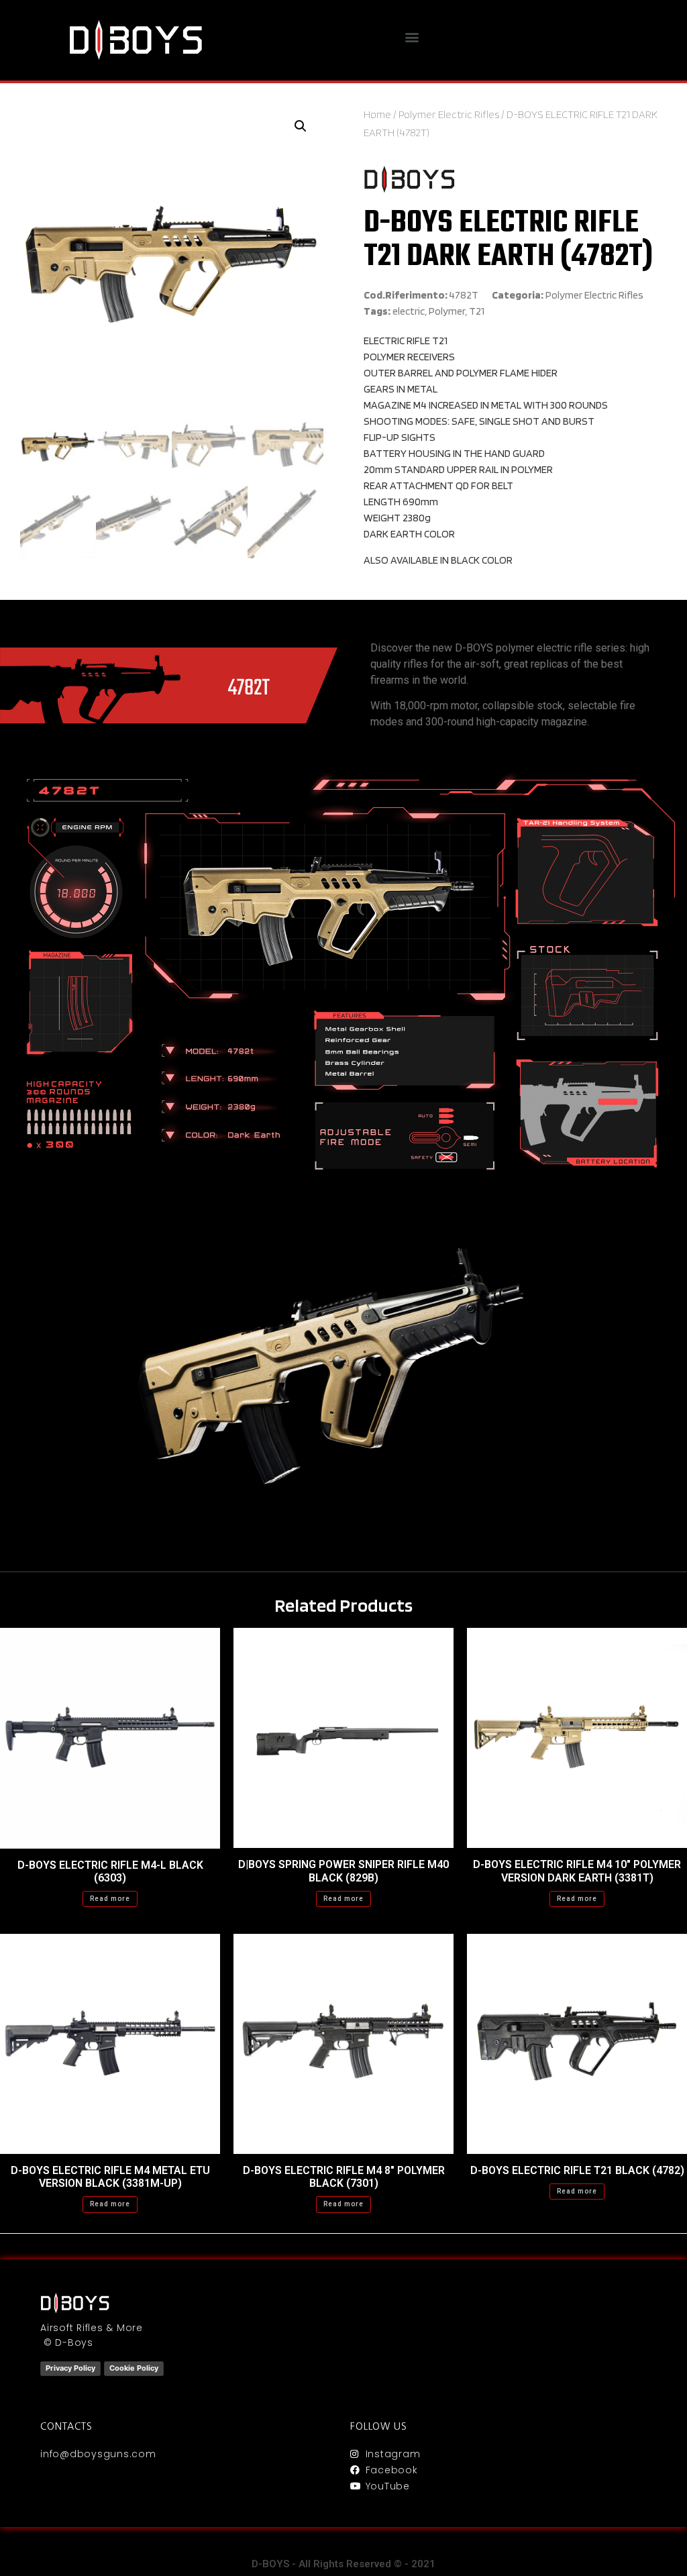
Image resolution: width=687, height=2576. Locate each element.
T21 (477, 311)
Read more (110, 1899)
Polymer (447, 311)
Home (377, 114)
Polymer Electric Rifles (449, 114)
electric (409, 311)
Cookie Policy (134, 2368)
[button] (412, 37)
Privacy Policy (70, 2368)
